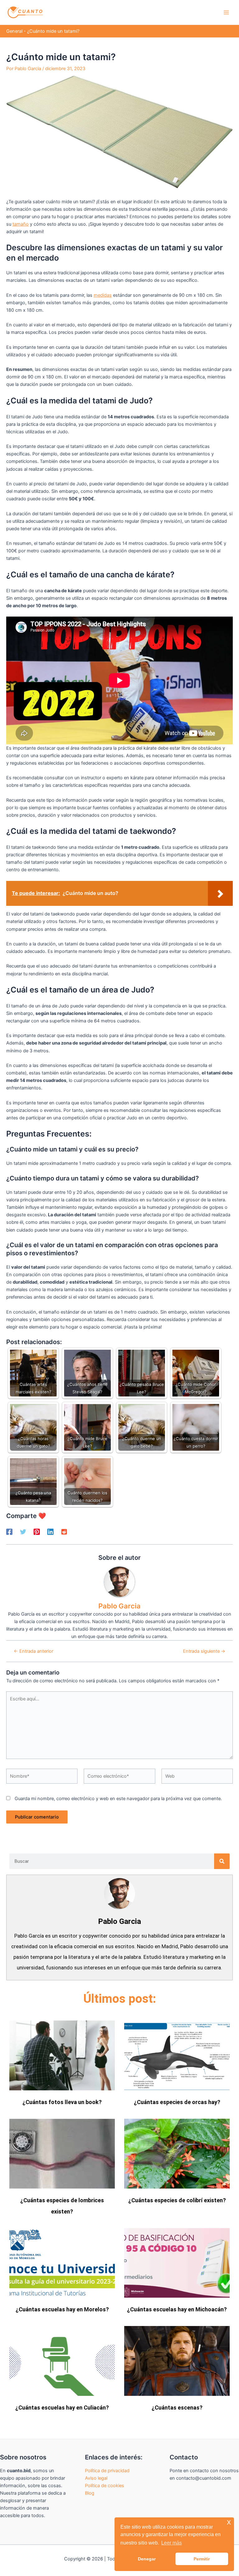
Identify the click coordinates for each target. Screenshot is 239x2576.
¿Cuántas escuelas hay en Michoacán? (177, 2309)
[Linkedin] (50, 1532)
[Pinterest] (37, 1532)
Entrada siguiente (204, 1651)
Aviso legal (96, 2478)
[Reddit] (64, 1532)
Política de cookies (105, 2486)
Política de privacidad (107, 2471)
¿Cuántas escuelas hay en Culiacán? (62, 2408)
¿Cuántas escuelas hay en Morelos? (62, 2309)
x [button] (229, 2522)
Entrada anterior (33, 1651)
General (14, 31)
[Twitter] (23, 1532)
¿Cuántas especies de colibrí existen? (177, 2200)
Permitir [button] (202, 2559)
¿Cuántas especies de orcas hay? (177, 2102)
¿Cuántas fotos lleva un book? (62, 2102)
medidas (103, 295)
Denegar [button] (147, 2559)
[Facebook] (9, 1532)
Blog (90, 2493)
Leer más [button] (171, 2543)
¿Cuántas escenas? (177, 2408)
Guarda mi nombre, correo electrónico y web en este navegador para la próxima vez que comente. (118, 1799)
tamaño (21, 224)
